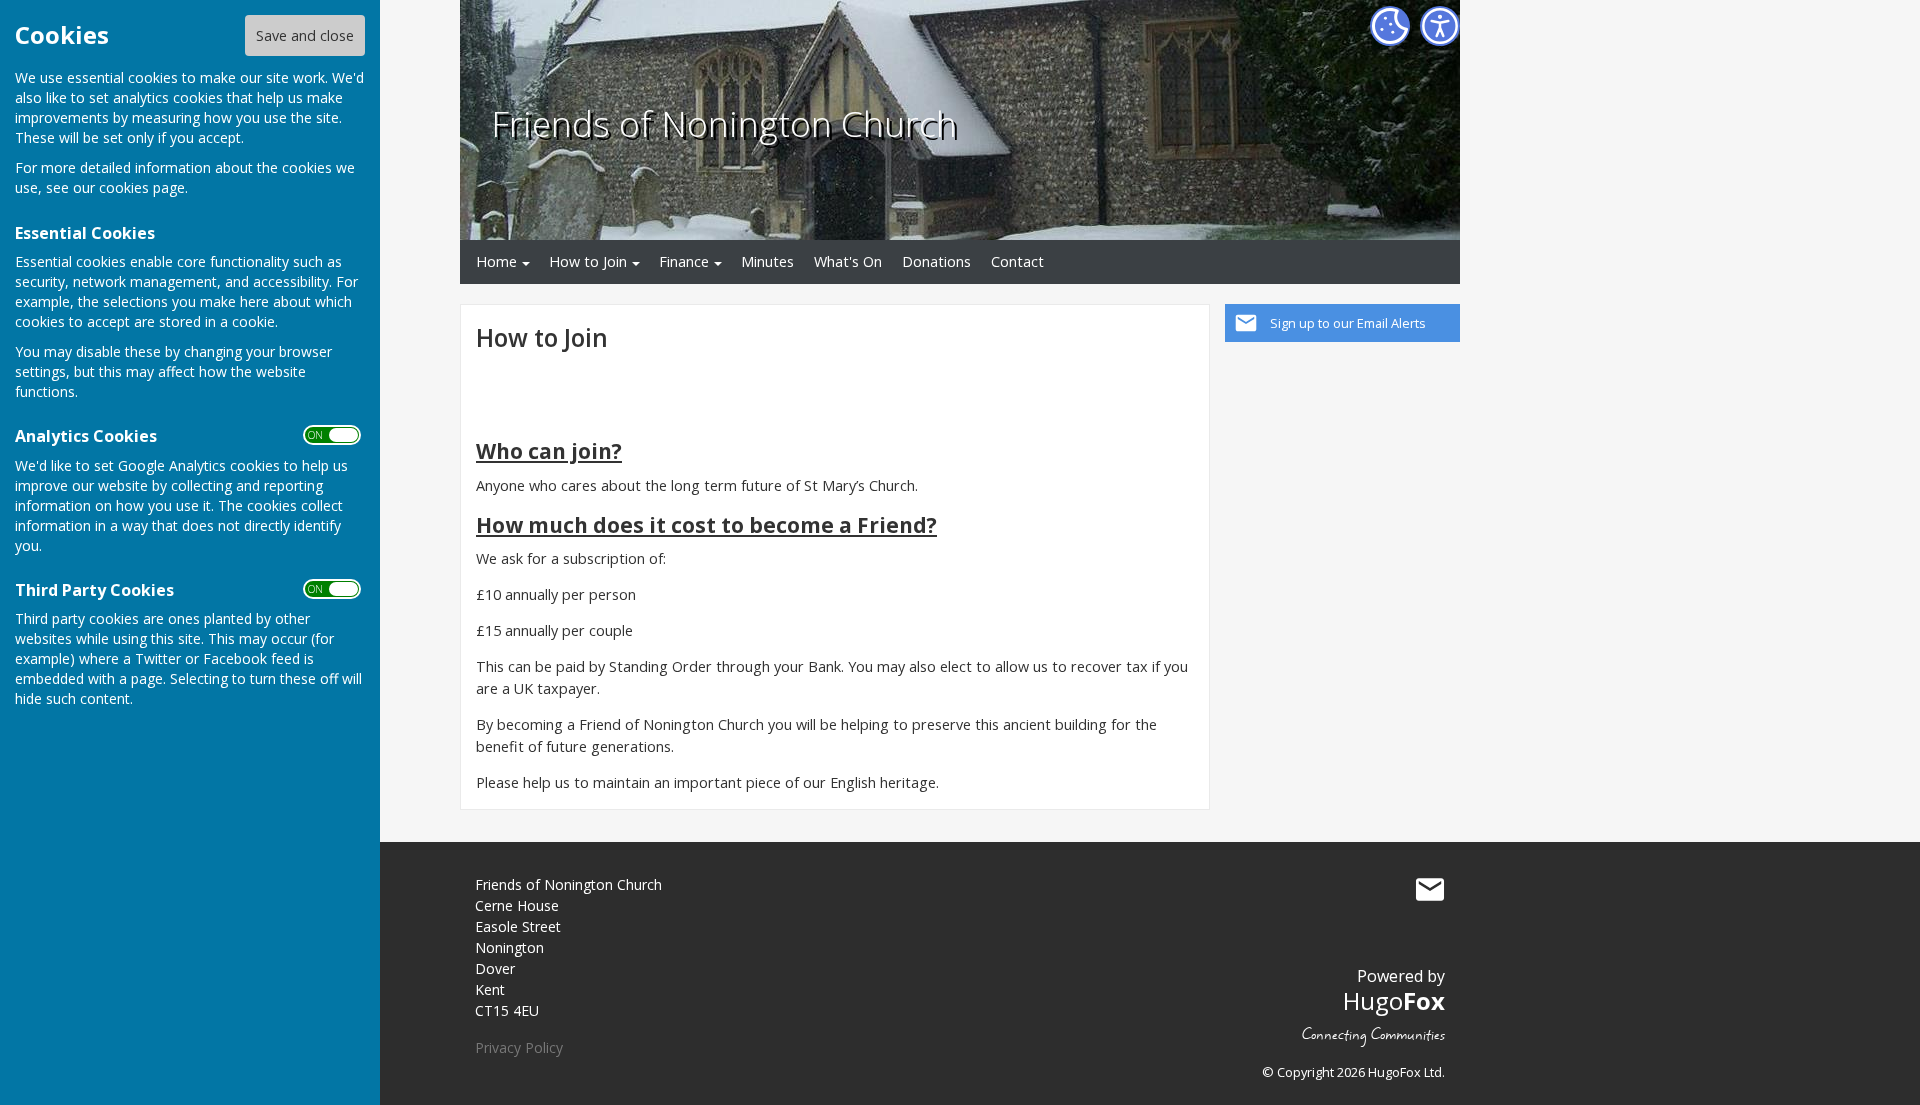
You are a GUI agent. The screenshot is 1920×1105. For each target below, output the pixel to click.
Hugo (1394, 1000)
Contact (1017, 261)
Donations (936, 261)
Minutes (767, 261)
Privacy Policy (519, 1047)
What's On (848, 261)
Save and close (305, 35)
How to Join (588, 261)
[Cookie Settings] (1390, 26)
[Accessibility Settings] (1440, 26)
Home (496, 261)
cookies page (142, 187)
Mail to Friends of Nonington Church (1430, 889)
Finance (684, 261)
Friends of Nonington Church (724, 123)
